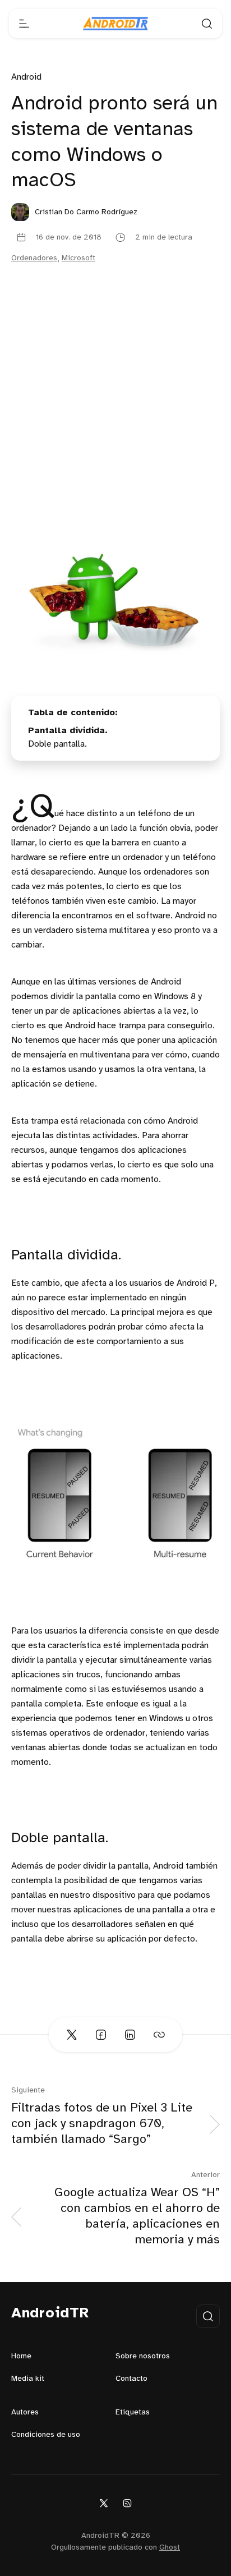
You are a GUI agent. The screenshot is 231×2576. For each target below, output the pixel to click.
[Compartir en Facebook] (101, 2035)
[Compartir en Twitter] (72, 2035)
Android (26, 77)
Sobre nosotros (143, 2356)
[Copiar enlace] (159, 2035)
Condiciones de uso (46, 2435)
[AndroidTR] (115, 24)
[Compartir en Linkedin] (130, 2035)
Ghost (170, 2548)
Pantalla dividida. (68, 731)
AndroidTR (50, 2313)
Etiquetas (133, 2412)
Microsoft (78, 258)
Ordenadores (34, 258)
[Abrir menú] (24, 24)
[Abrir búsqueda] (207, 24)
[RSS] (127, 2503)
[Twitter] (104, 2503)
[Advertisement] (115, 419)
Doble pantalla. (57, 744)
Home (21, 2356)
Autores (25, 2412)
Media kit (28, 2379)
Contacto (131, 2379)
